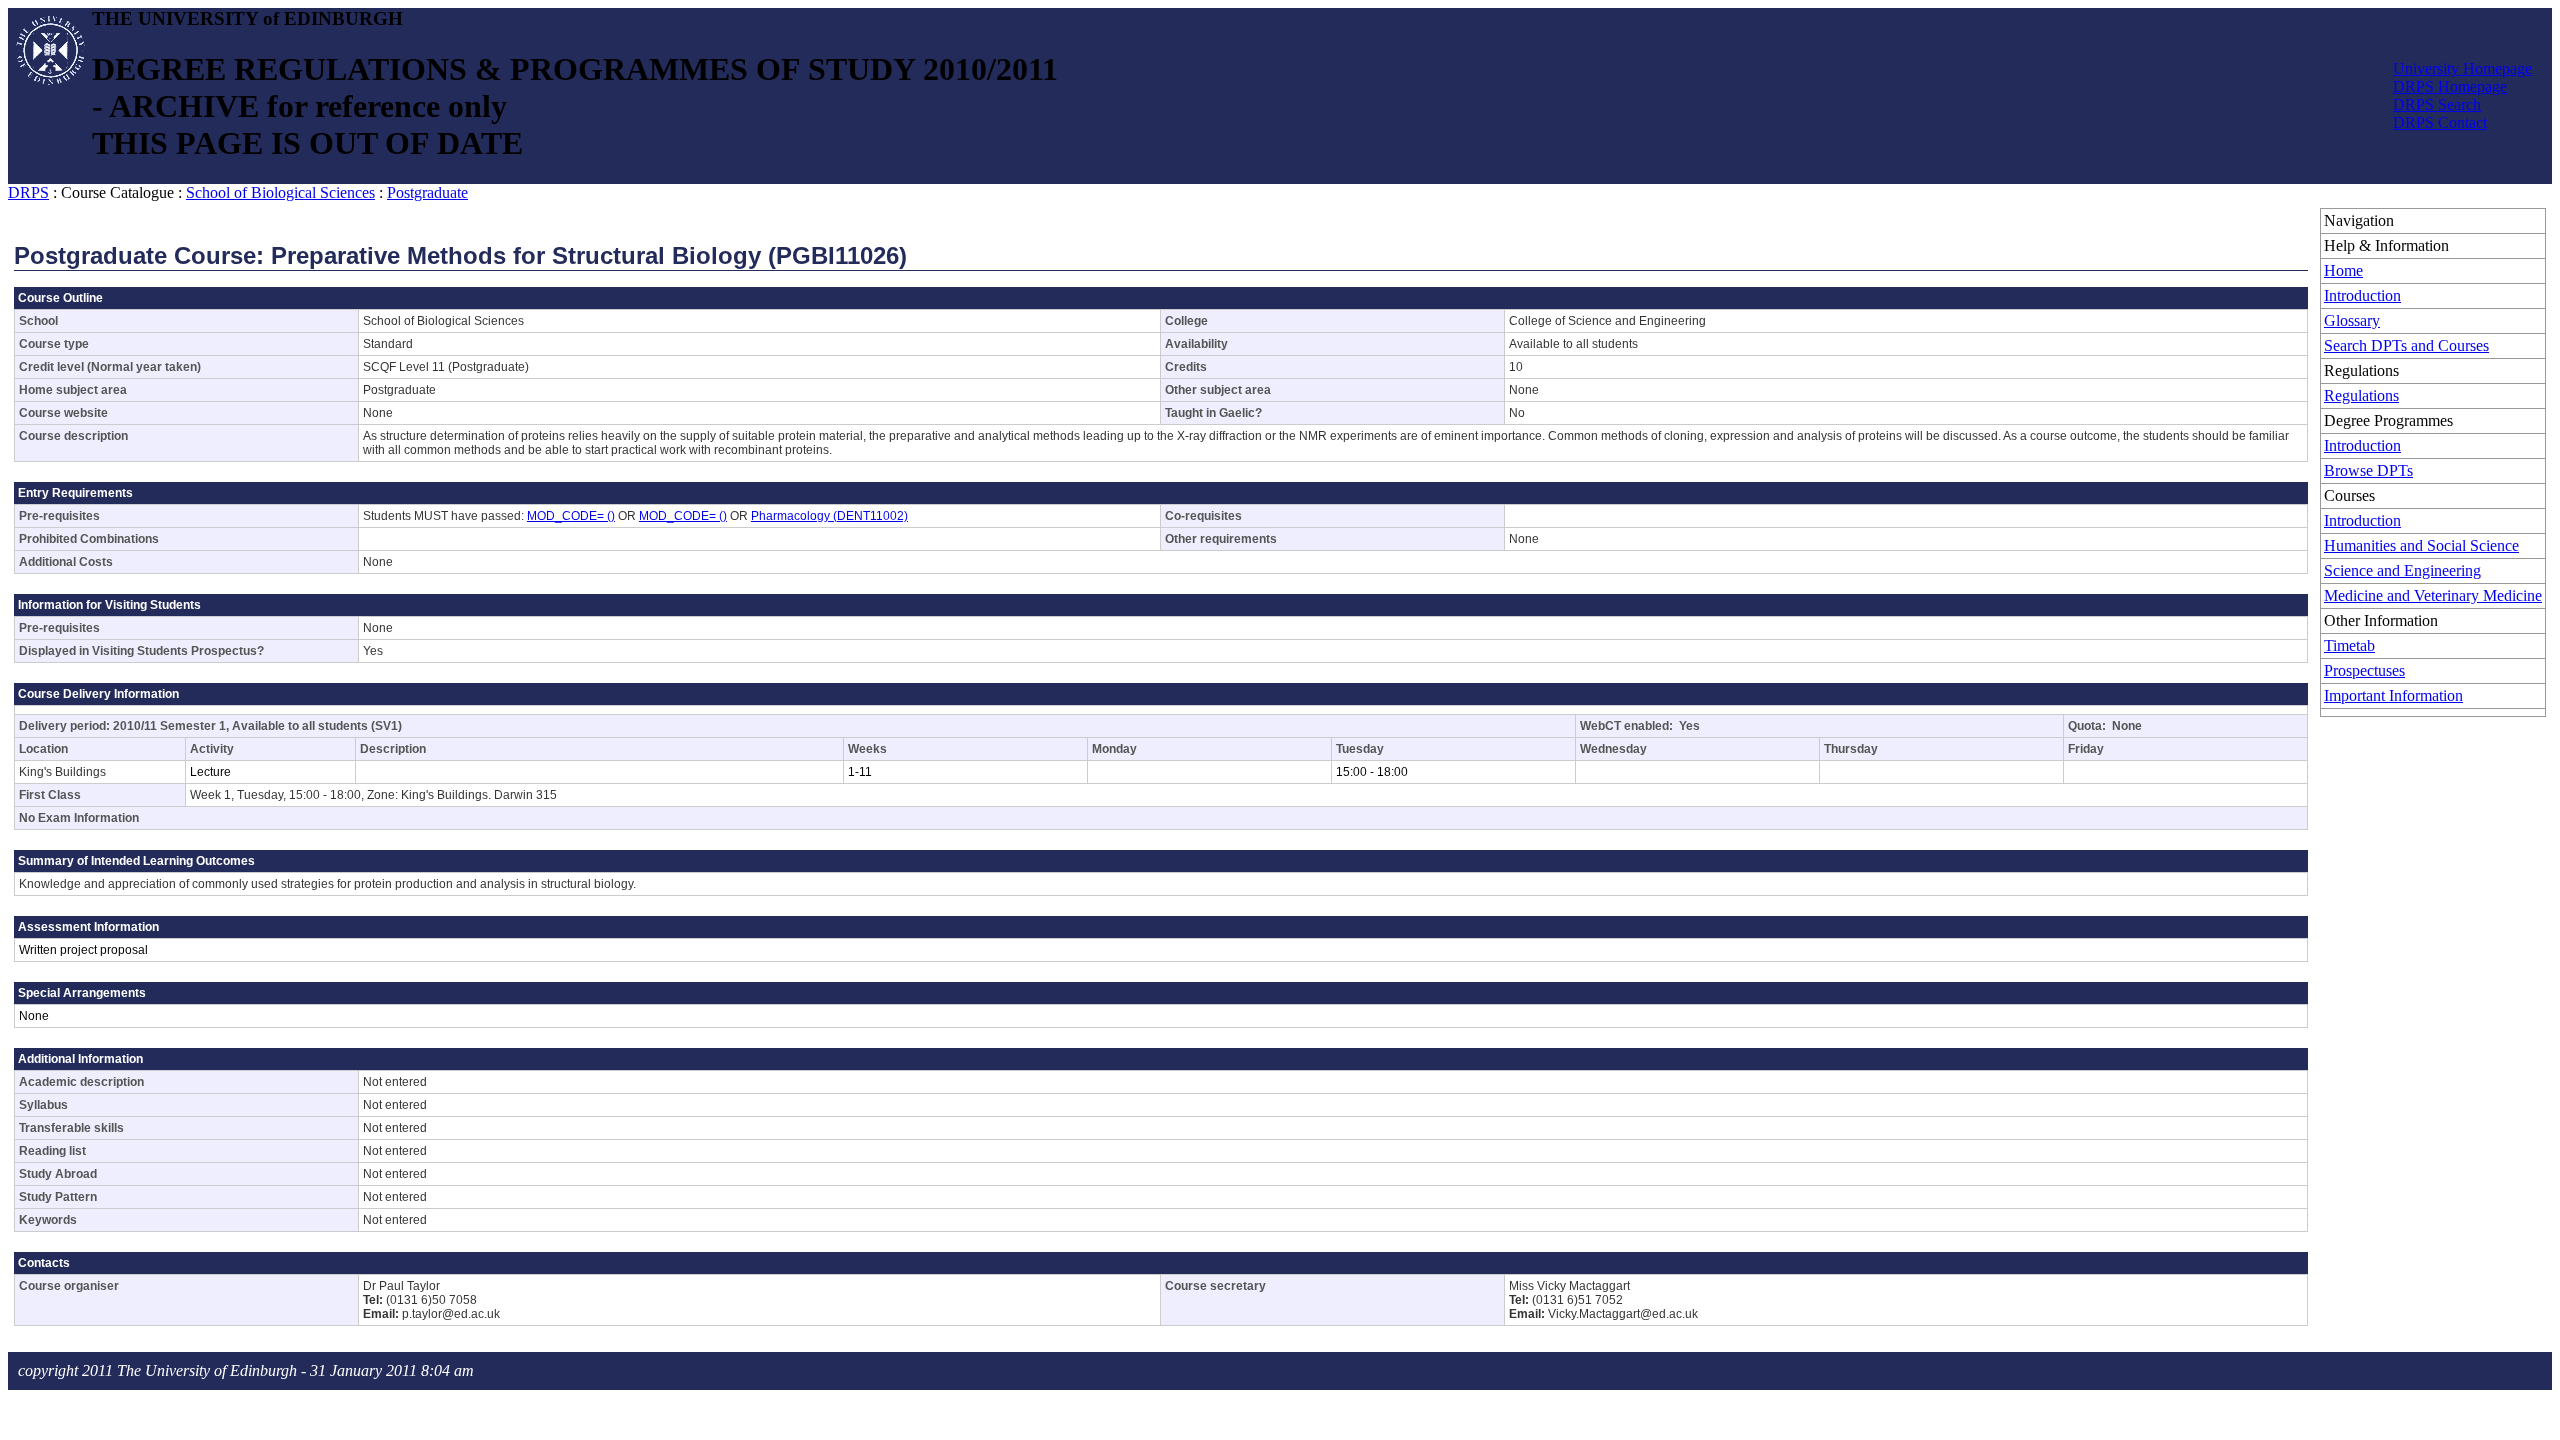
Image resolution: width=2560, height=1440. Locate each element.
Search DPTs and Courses (2406, 345)
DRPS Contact (2440, 122)
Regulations (2361, 395)
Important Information (2393, 695)
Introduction (2362, 295)
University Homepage (2462, 68)
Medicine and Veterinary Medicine (2433, 595)
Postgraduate (427, 192)
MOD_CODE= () (571, 516)
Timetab (2349, 645)
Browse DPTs (2368, 470)
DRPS (28, 192)
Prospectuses (2364, 670)
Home (2343, 270)
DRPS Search (2437, 104)
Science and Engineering (2402, 570)
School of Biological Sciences (280, 192)
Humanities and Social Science (2421, 545)
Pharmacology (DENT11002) (829, 516)
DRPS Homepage (2450, 86)
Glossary (2352, 320)
